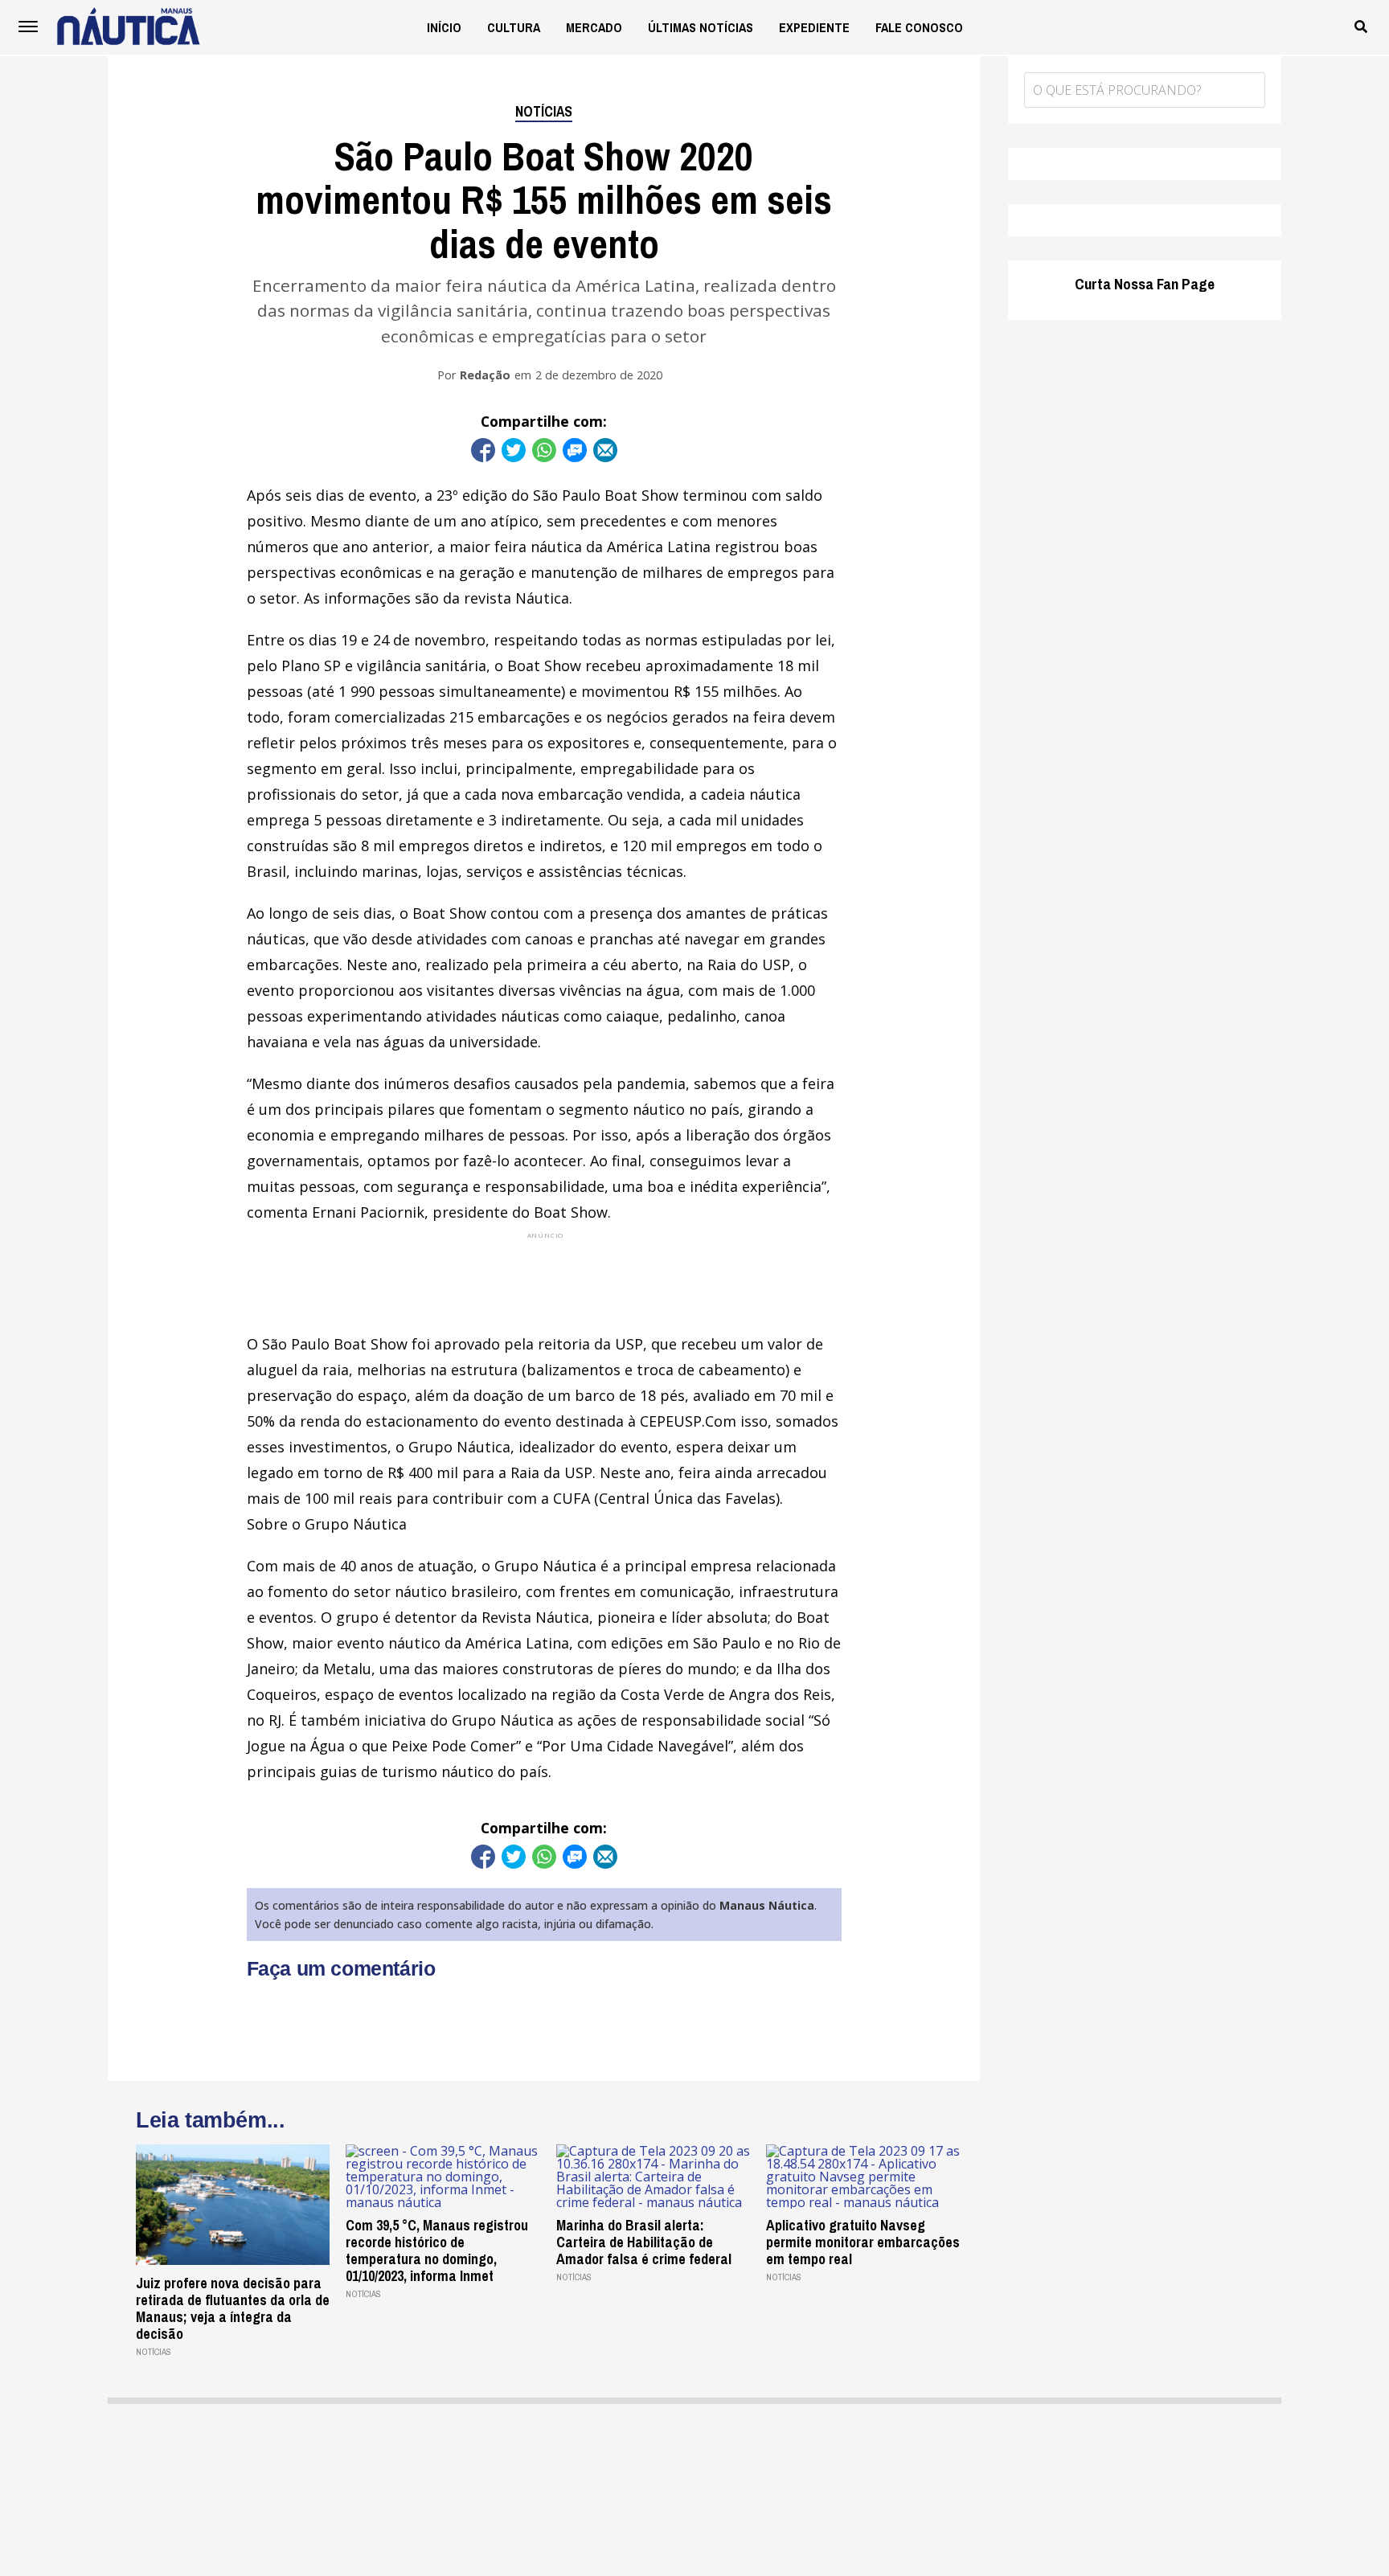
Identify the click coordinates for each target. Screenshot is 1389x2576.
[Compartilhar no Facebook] (483, 450)
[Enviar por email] (605, 450)
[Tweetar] (514, 450)
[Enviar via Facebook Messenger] (575, 450)
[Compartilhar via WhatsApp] (544, 450)
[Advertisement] (544, 1277)
